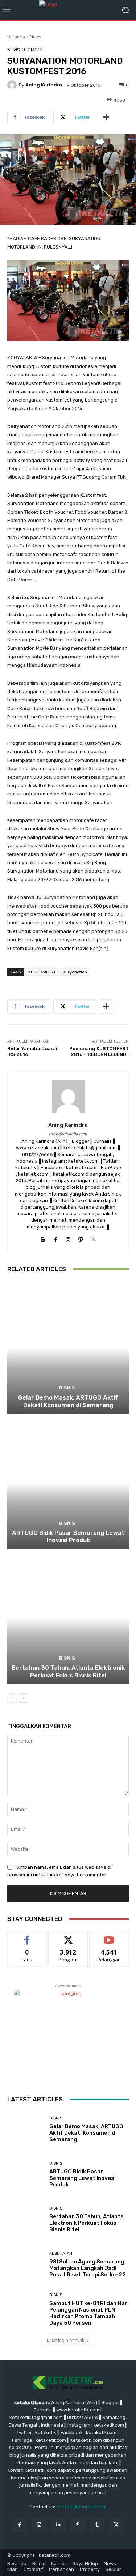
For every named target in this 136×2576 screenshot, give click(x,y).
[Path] (81, 1238)
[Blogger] (43, 1238)
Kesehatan (61, 2254)
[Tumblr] (97, 2525)
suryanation (75, 972)
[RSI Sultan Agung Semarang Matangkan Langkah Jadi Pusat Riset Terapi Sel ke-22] (26, 2265)
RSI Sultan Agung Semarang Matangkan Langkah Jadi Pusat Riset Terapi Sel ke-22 (88, 2268)
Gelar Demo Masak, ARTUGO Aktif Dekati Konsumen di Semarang (68, 1401)
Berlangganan (109, 1936)
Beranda (16, 37)
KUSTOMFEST (42, 972)
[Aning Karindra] (13, 85)
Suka (27, 1936)
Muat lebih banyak (65, 2340)
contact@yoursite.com (81, 2507)
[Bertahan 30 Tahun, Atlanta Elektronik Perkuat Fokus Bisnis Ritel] (68, 1618)
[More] (106, 117)
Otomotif (33, 50)
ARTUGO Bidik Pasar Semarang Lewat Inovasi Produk (68, 1536)
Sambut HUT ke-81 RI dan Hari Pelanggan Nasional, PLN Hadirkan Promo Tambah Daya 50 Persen (89, 2313)
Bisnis (67, 1388)
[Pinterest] (78, 2525)
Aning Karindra (44, 85)
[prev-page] (12, 1698)
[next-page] (23, 1698)
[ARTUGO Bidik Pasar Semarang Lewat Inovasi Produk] (68, 1483)
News (35, 37)
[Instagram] (68, 1238)
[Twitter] (93, 1238)
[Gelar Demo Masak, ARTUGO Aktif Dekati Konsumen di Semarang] (68, 1348)
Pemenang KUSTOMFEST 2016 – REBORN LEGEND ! (99, 1051)
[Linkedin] (58, 2525)
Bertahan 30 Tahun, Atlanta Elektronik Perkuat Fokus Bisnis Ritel (68, 1671)
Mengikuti (68, 1936)
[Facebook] (55, 1238)
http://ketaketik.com (68, 1134)
